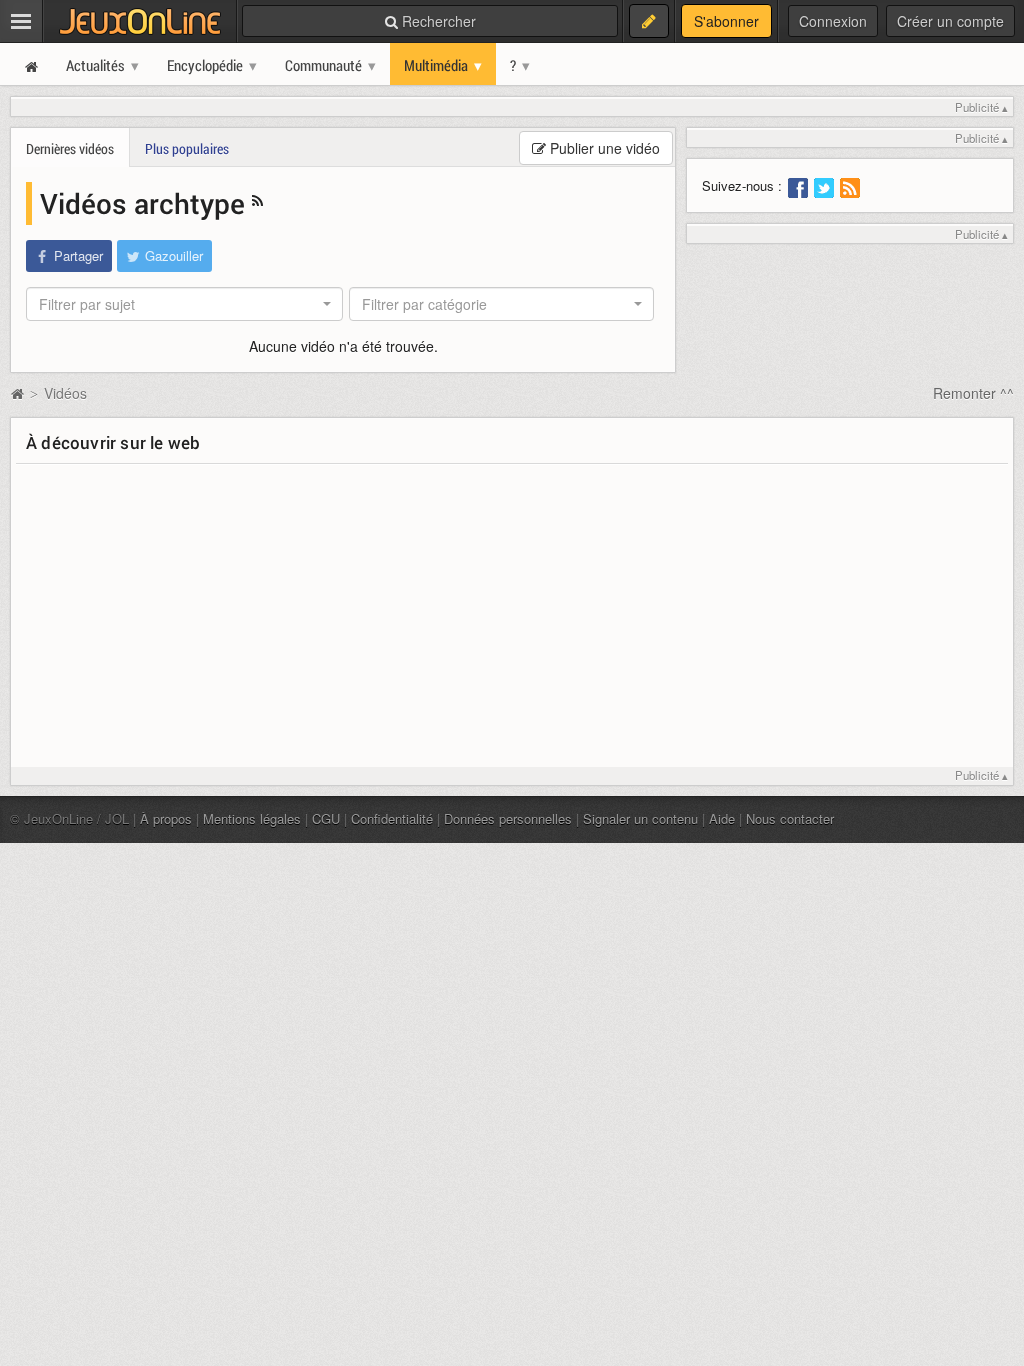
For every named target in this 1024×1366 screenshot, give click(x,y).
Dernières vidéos (70, 148)
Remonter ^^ (973, 393)
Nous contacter (790, 818)
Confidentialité (392, 818)
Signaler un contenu (640, 818)
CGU (326, 818)
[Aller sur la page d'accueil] (17, 393)
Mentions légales (252, 818)
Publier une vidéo (603, 148)
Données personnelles (508, 818)
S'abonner (726, 21)
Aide (722, 818)
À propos (166, 818)
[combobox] (184, 304)
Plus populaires (187, 148)
